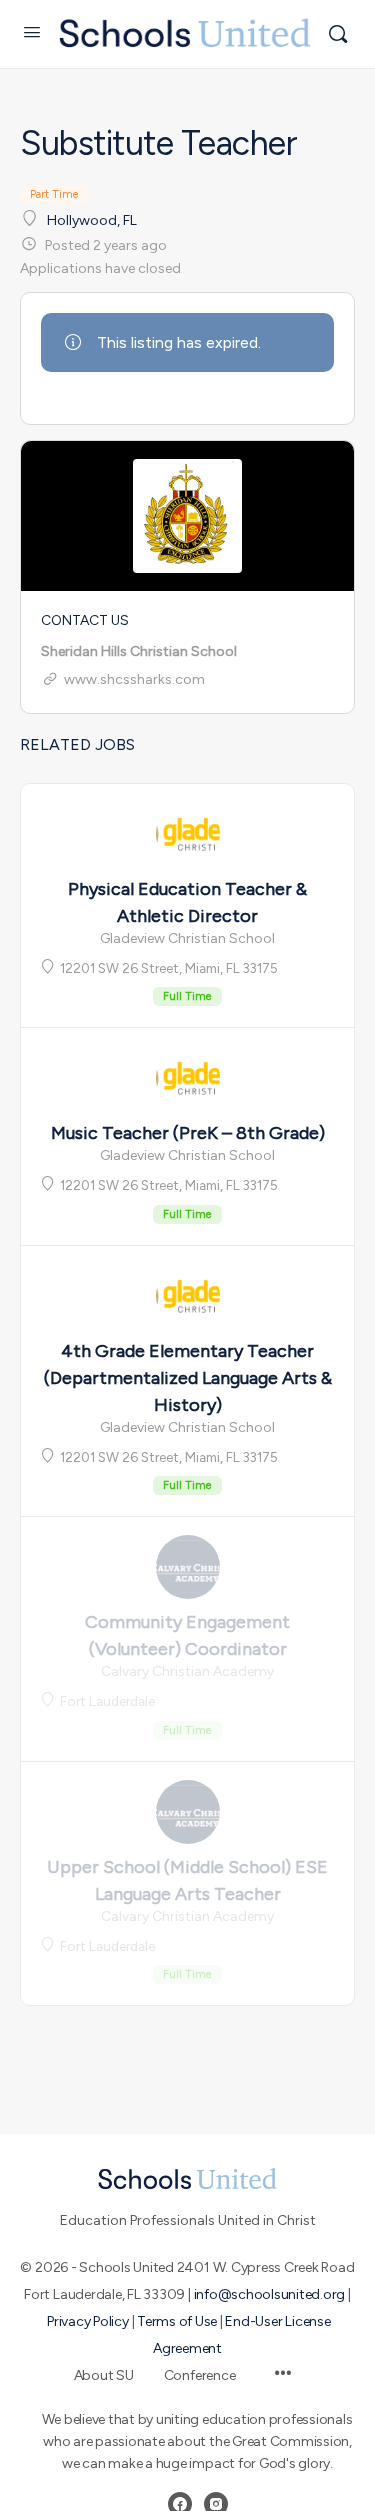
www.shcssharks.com (134, 679)
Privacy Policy (88, 2321)
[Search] (338, 34)
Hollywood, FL (92, 220)
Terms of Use (177, 2321)
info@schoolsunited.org (270, 2294)
